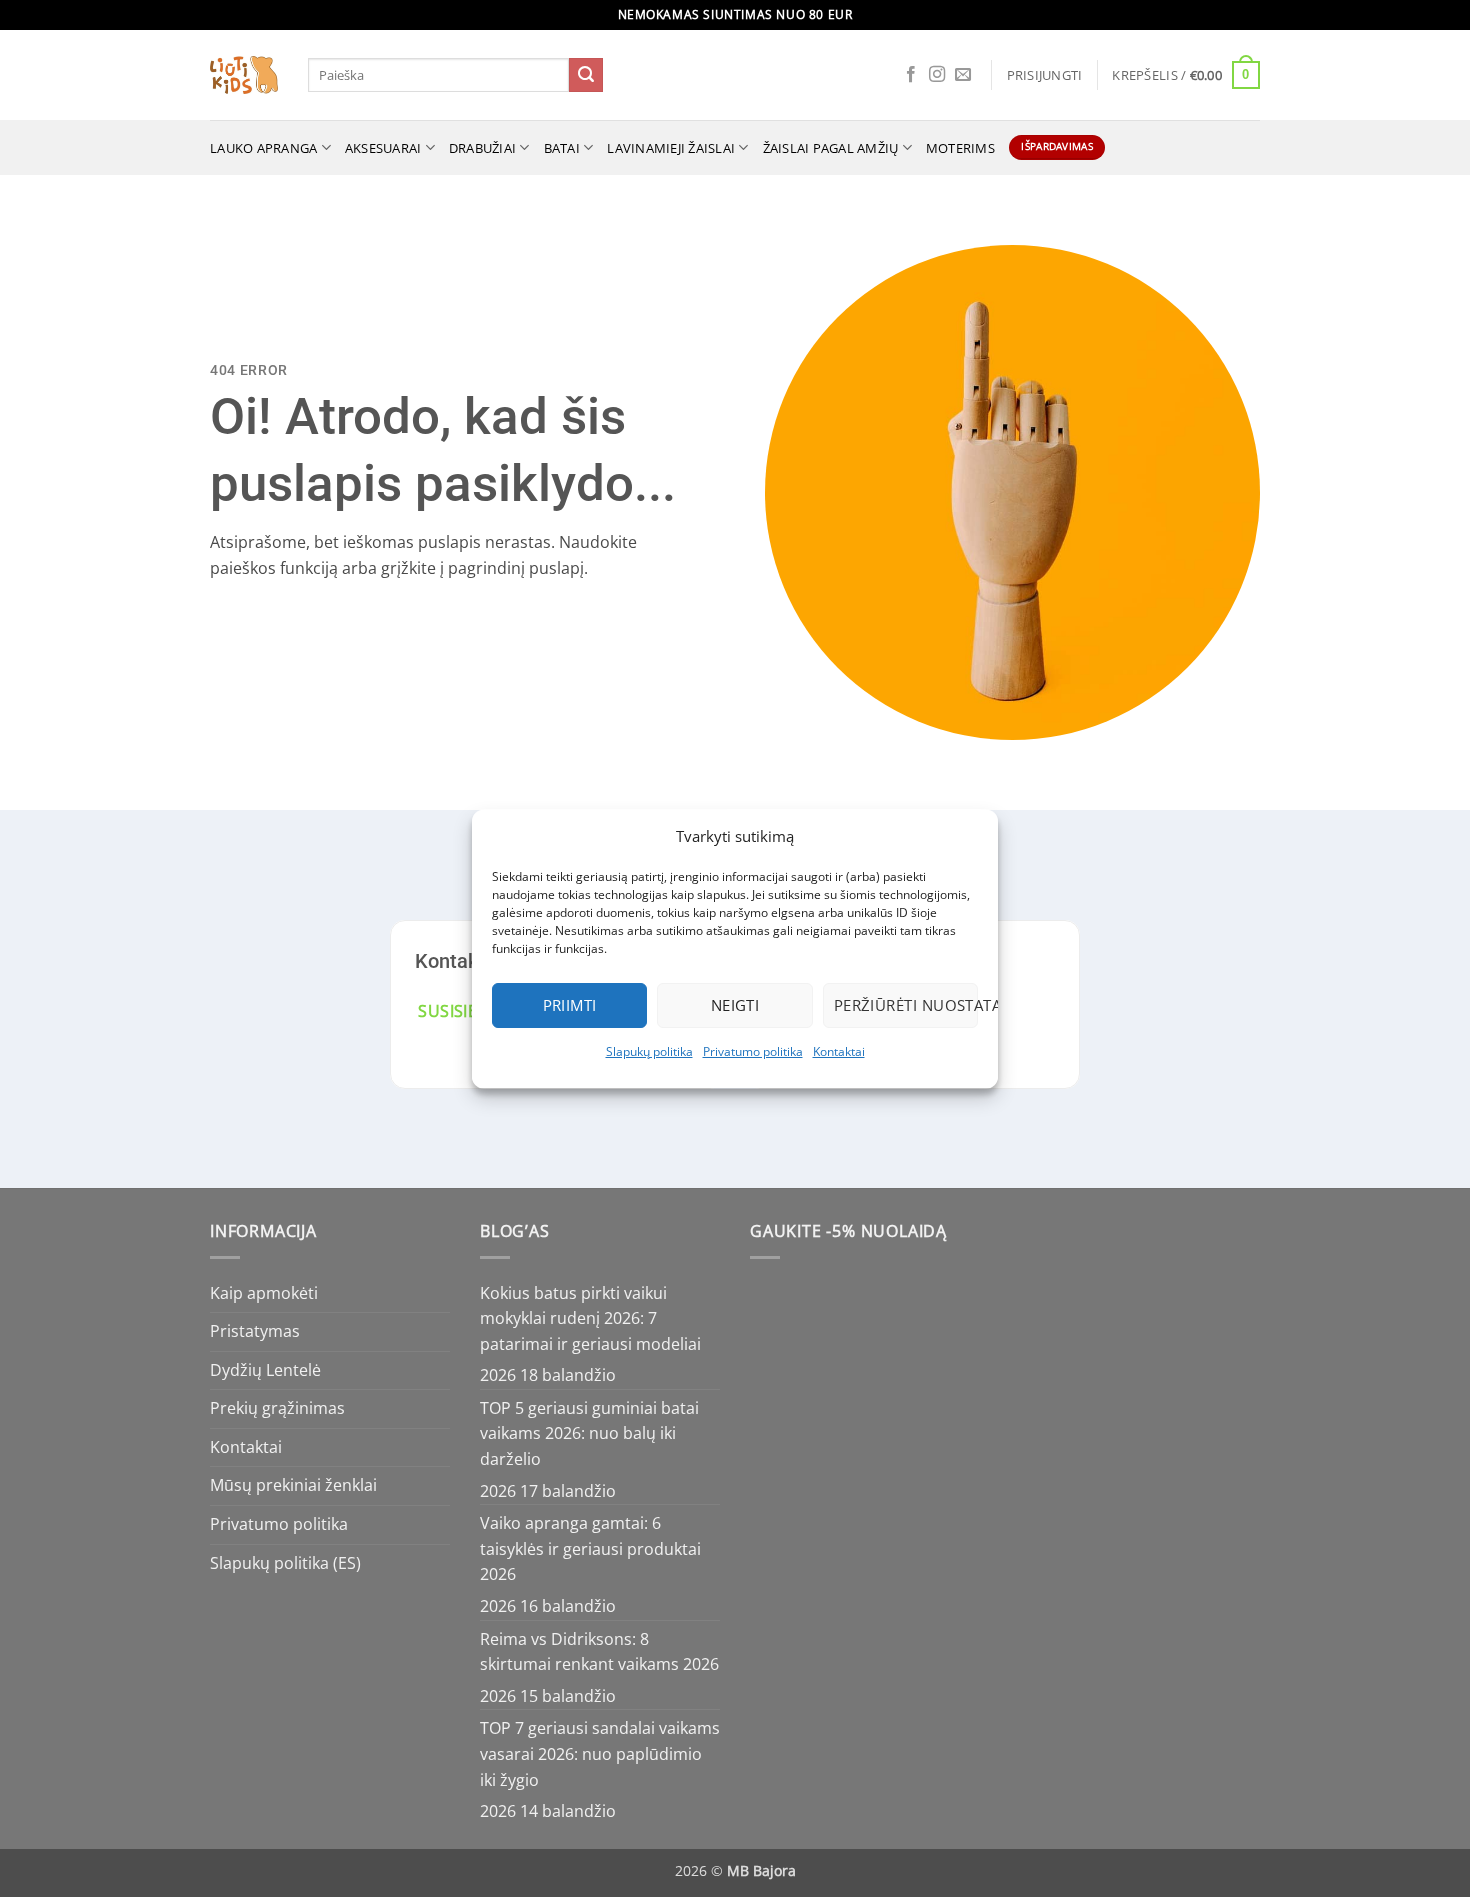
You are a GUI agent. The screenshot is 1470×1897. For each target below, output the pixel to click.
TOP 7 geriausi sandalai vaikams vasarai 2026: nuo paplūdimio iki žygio (600, 1753)
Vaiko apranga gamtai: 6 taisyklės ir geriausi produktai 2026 (590, 1548)
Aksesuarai (383, 148)
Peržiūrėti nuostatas (906, 1005)
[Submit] (586, 75)
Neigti (735, 1005)
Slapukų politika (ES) (285, 1563)
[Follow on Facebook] (911, 75)
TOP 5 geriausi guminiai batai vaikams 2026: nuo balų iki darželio (589, 1433)
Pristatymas (255, 1331)
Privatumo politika (753, 1051)
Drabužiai (482, 148)
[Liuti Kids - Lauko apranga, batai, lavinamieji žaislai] (244, 75)
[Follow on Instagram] (937, 75)
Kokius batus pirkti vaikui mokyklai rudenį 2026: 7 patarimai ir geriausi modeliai (590, 1318)
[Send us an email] (963, 75)
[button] (1045, 75)
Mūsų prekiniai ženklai (293, 1485)
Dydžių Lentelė (265, 1370)
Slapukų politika (649, 1051)
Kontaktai (839, 1051)
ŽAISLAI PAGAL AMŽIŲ (831, 148)
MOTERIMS (960, 148)
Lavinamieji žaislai (671, 148)
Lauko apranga (263, 148)
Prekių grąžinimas (277, 1408)
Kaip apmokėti (264, 1293)
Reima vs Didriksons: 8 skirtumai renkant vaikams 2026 (599, 1652)
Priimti (570, 1005)
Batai (562, 148)
